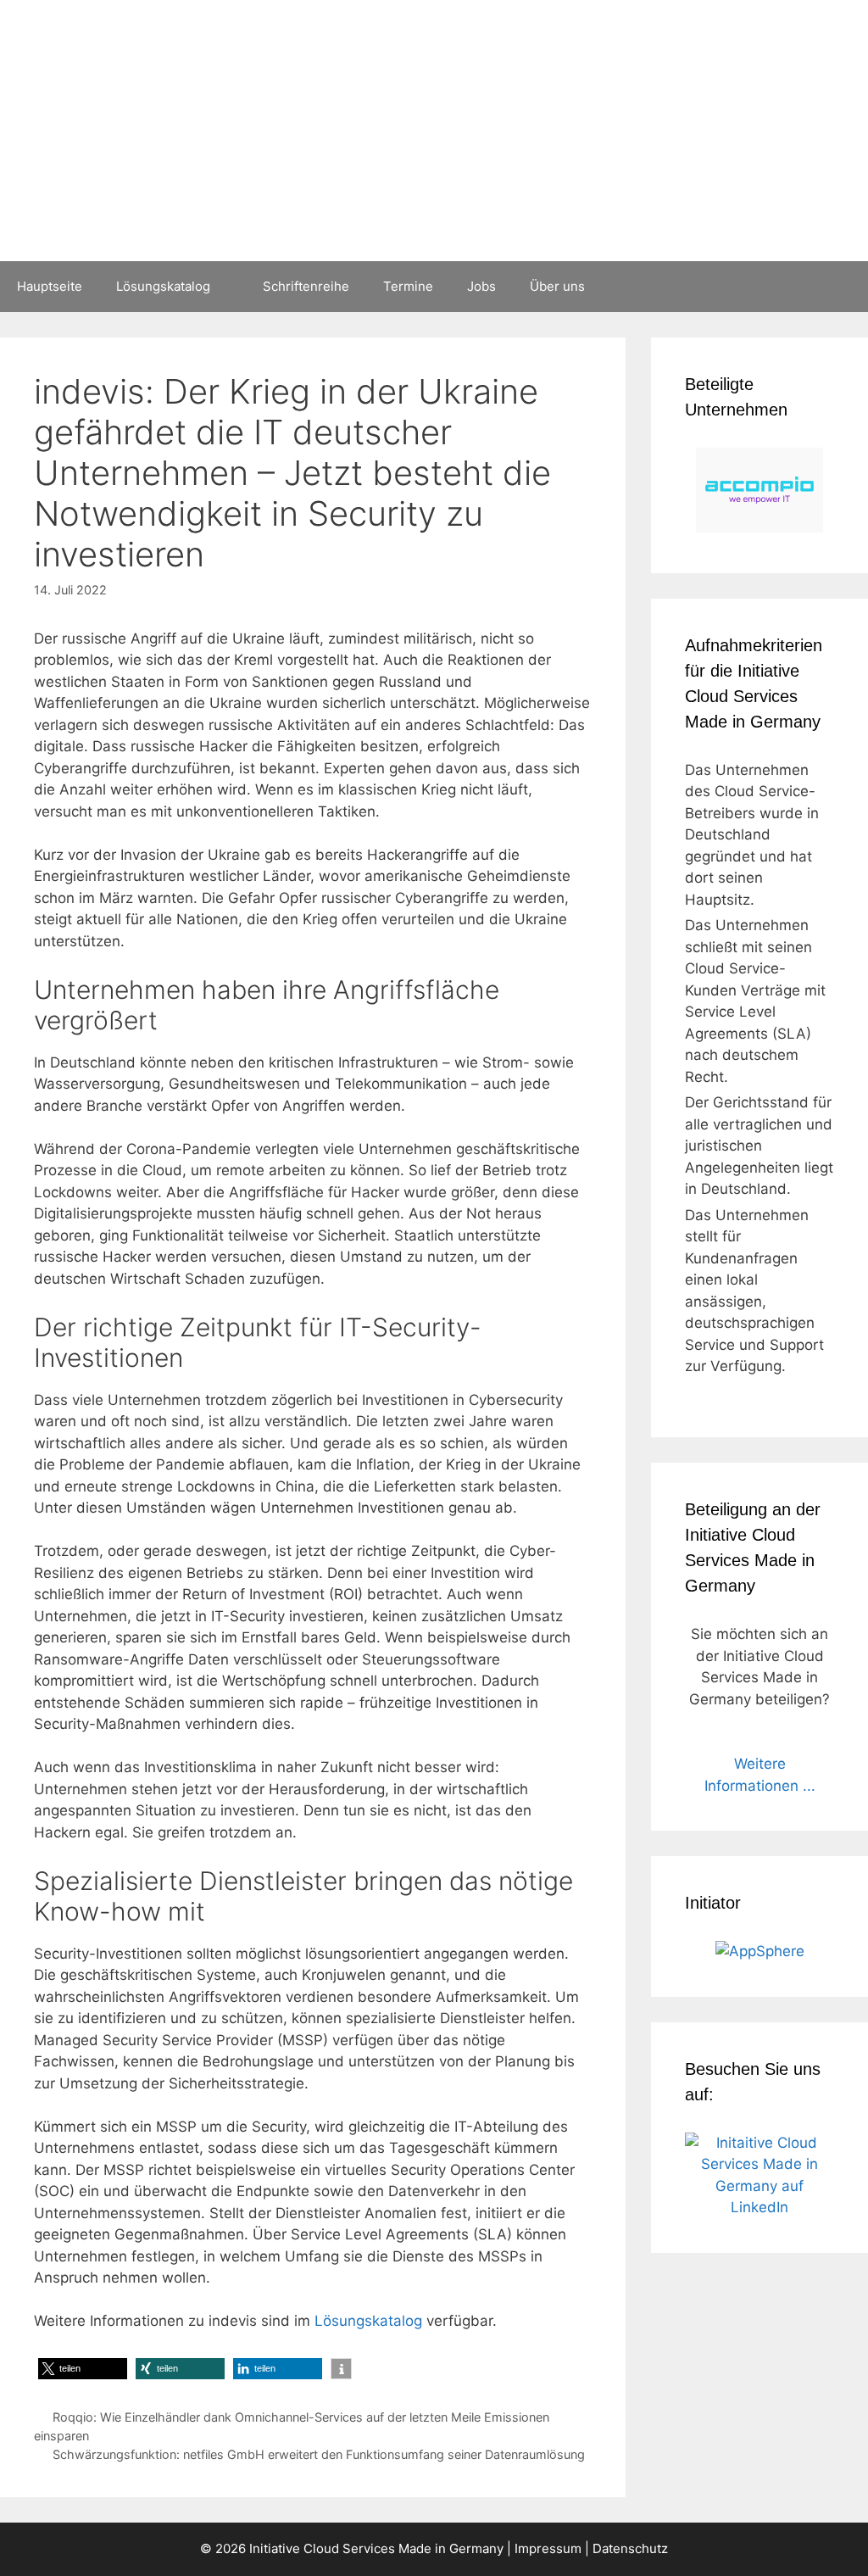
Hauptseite (50, 286)
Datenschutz (630, 2548)
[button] (83, 2369)
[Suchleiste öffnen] (843, 287)
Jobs (481, 286)
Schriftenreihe (306, 286)
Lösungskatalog (163, 286)
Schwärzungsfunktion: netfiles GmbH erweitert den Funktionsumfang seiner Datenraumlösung (319, 2454)
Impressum (548, 2548)
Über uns (557, 286)
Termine (408, 286)
